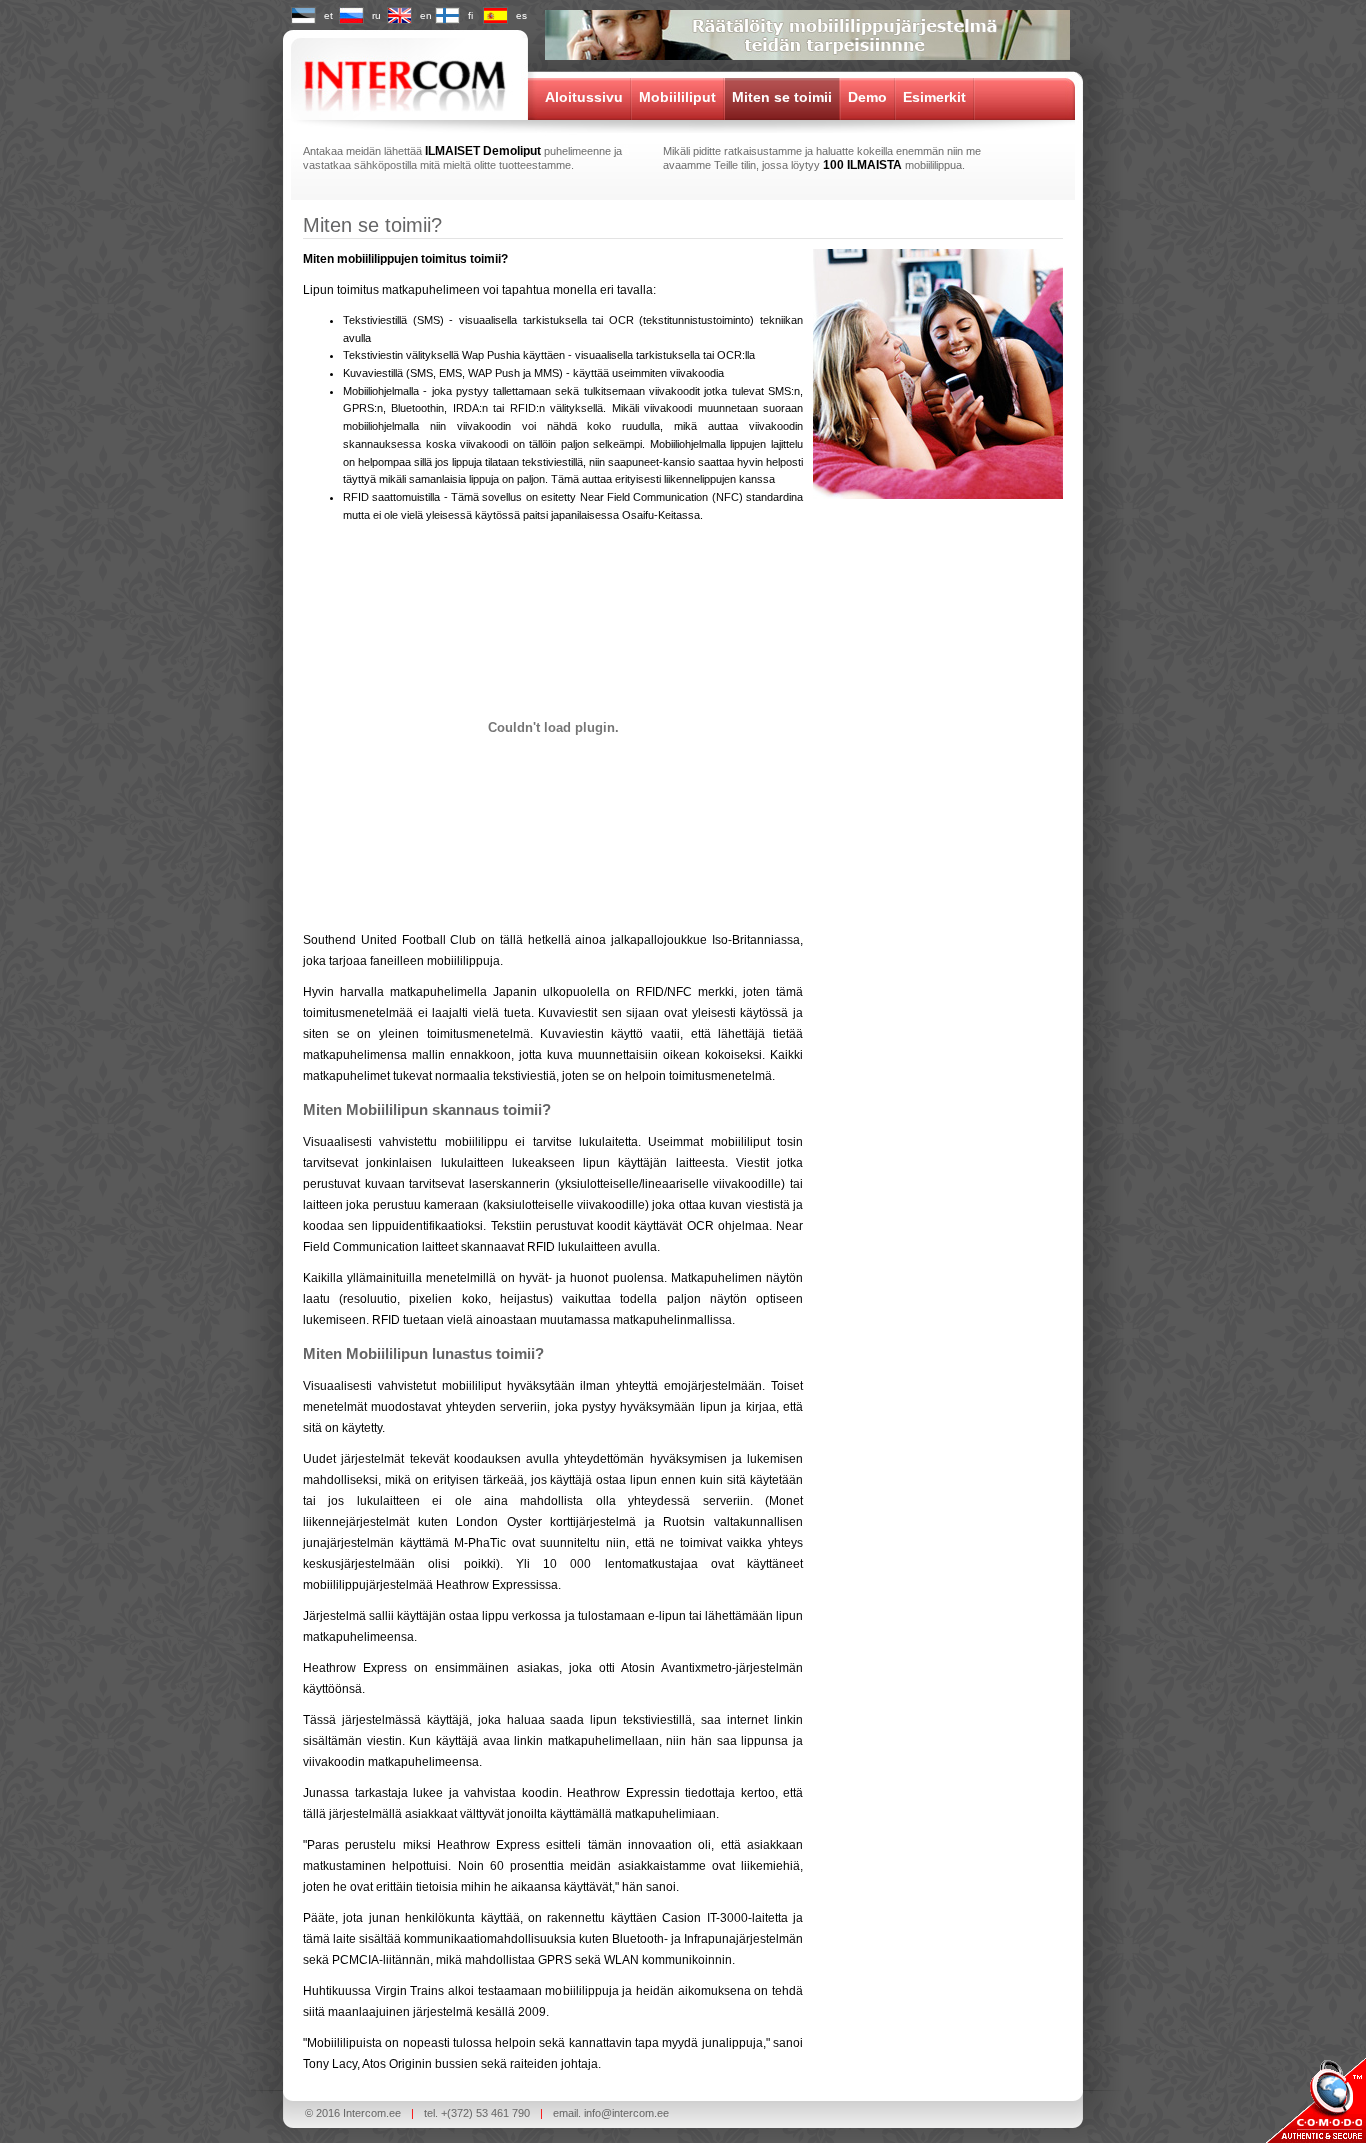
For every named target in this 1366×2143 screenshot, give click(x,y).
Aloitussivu (584, 97)
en (426, 15)
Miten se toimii (782, 97)
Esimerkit (934, 97)
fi (470, 15)
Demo (867, 97)
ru (376, 15)
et (328, 15)
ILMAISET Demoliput (483, 151)
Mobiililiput (677, 97)
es (521, 15)
